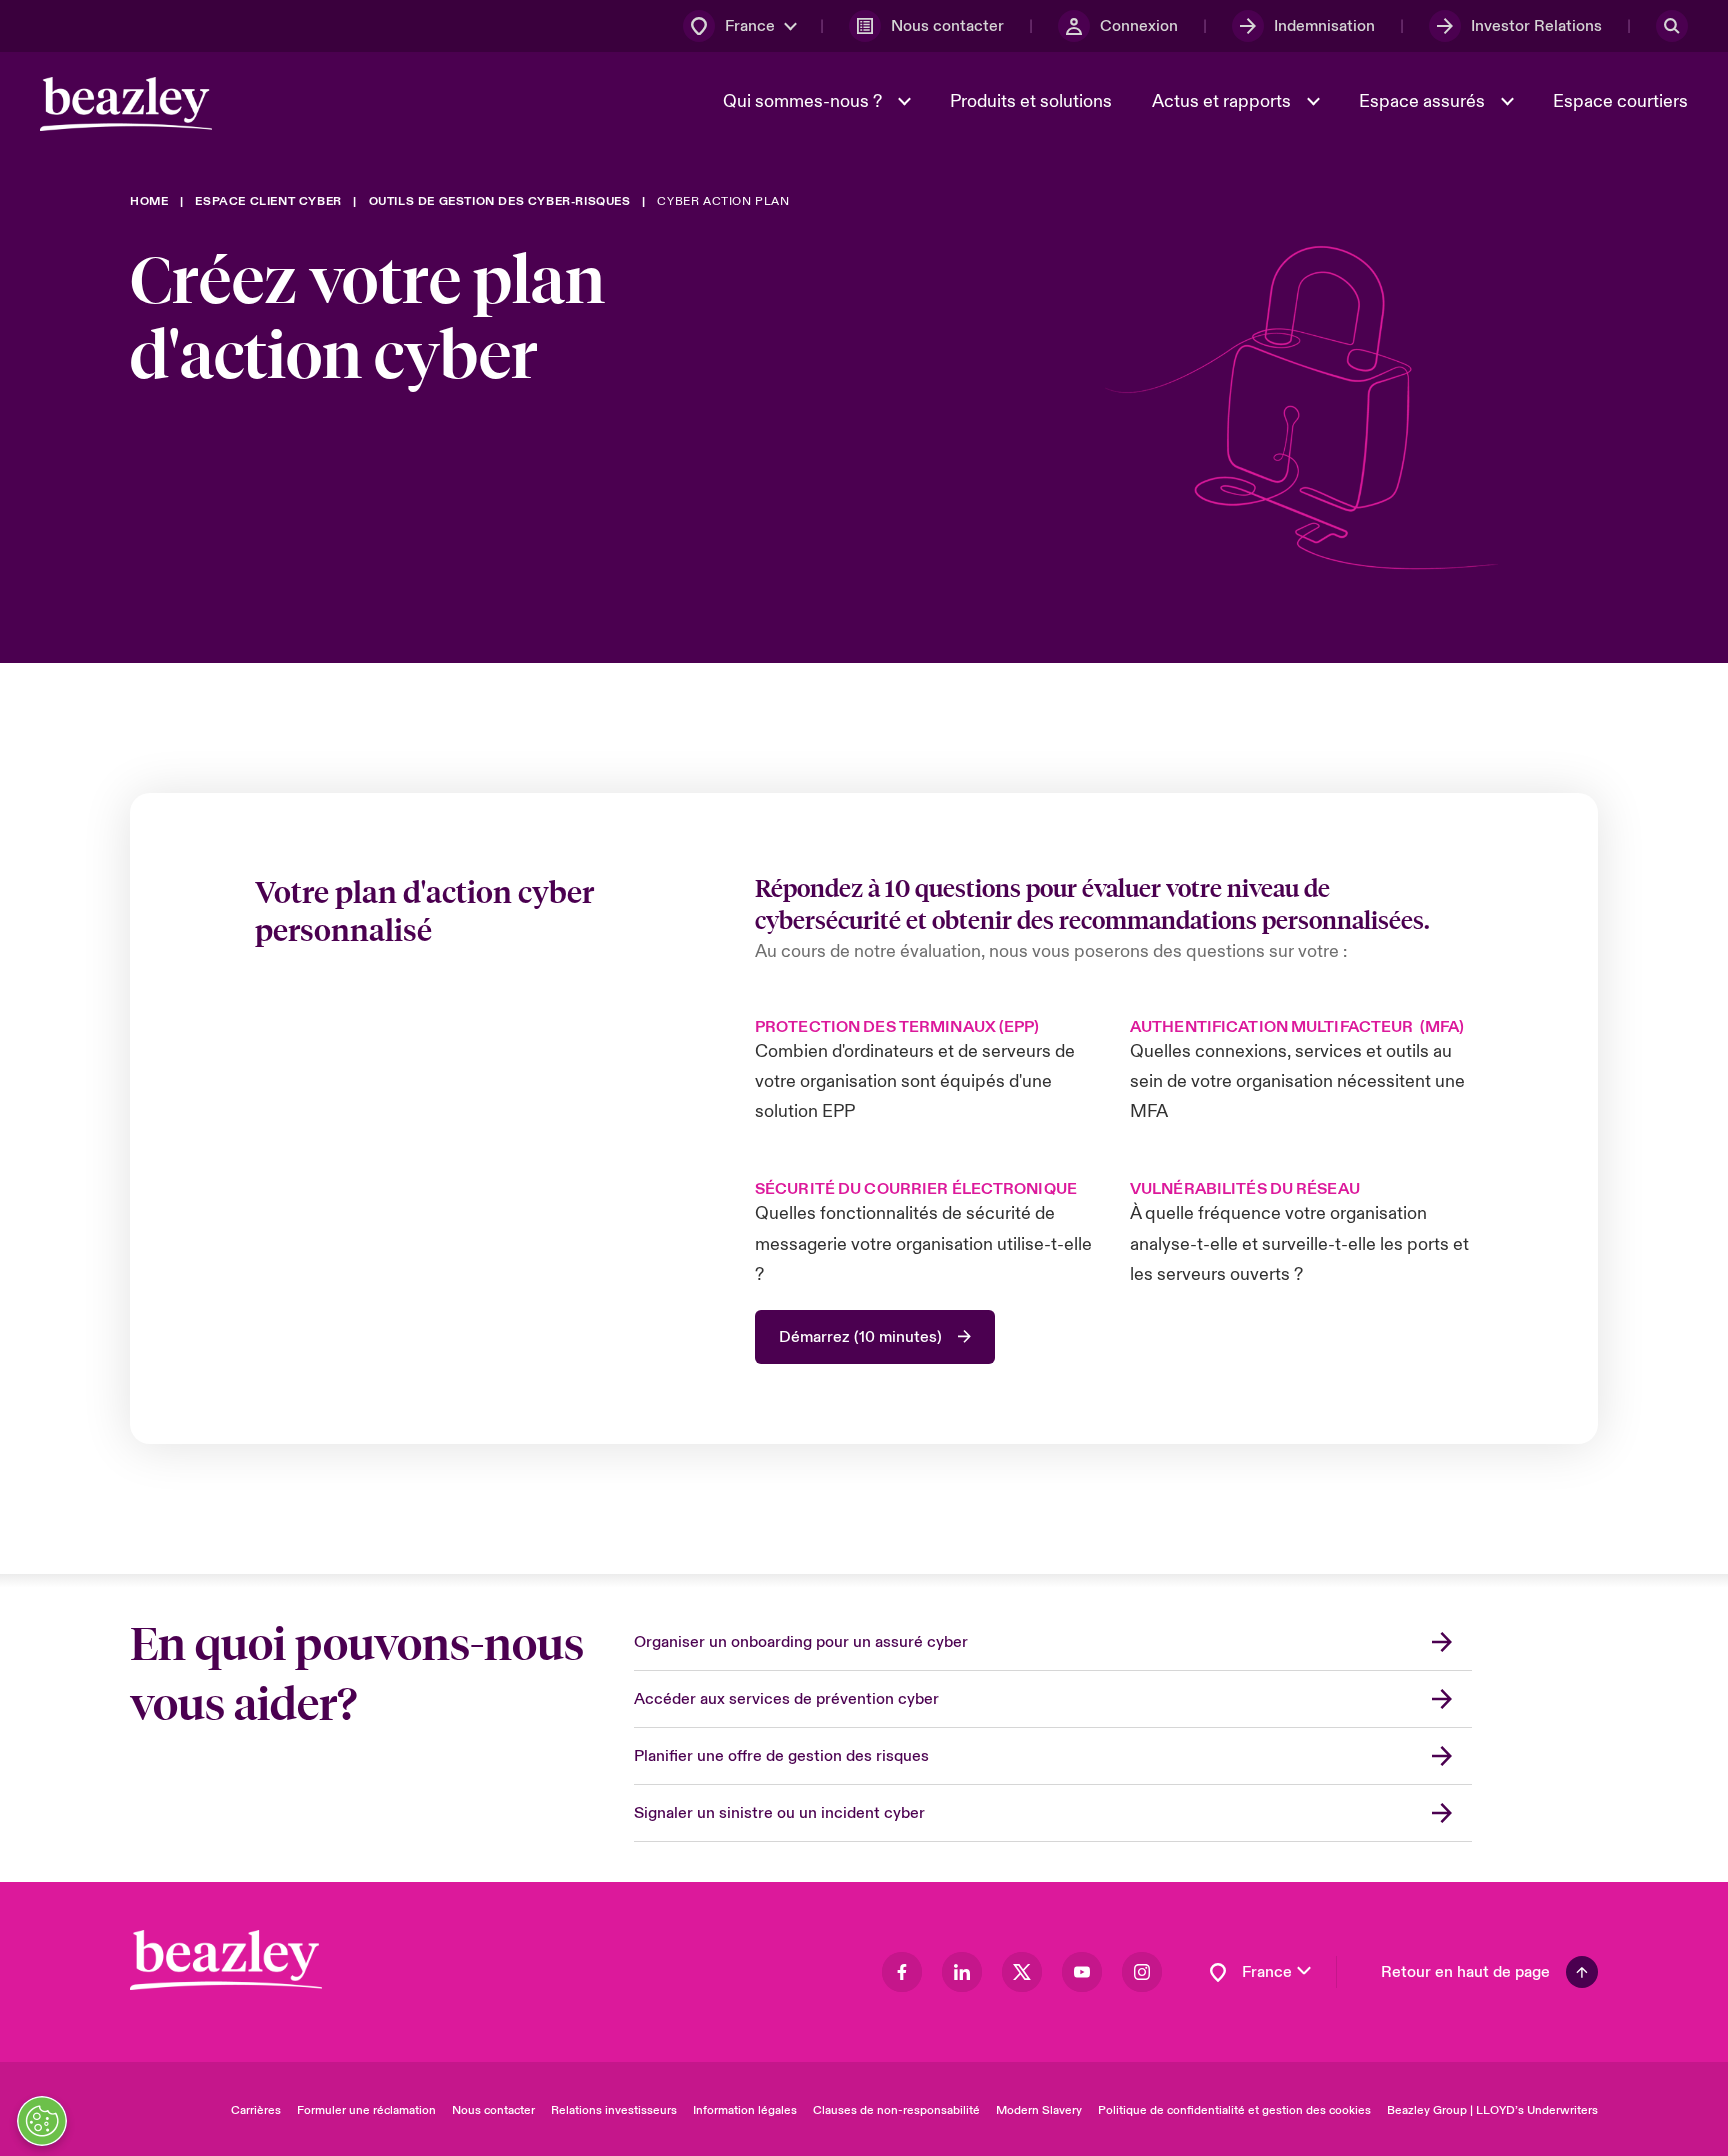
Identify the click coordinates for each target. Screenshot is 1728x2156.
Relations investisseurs (614, 2110)
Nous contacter (493, 2110)
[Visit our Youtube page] (1082, 1972)
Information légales (745, 2110)
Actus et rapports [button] (1223, 101)
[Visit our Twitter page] (1022, 1972)
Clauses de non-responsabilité (896, 2110)
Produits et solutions (1031, 101)
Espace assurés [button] (1424, 101)
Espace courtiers (1620, 101)
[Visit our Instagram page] (1142, 1972)
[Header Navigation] (126, 104)
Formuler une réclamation (366, 2110)
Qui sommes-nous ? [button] (804, 101)
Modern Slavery (1039, 2110)
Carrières (256, 2110)
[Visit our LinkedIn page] (962, 1972)
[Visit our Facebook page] (902, 1972)
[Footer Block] (226, 1960)
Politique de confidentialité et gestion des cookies (1234, 2110)
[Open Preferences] (42, 2121)
